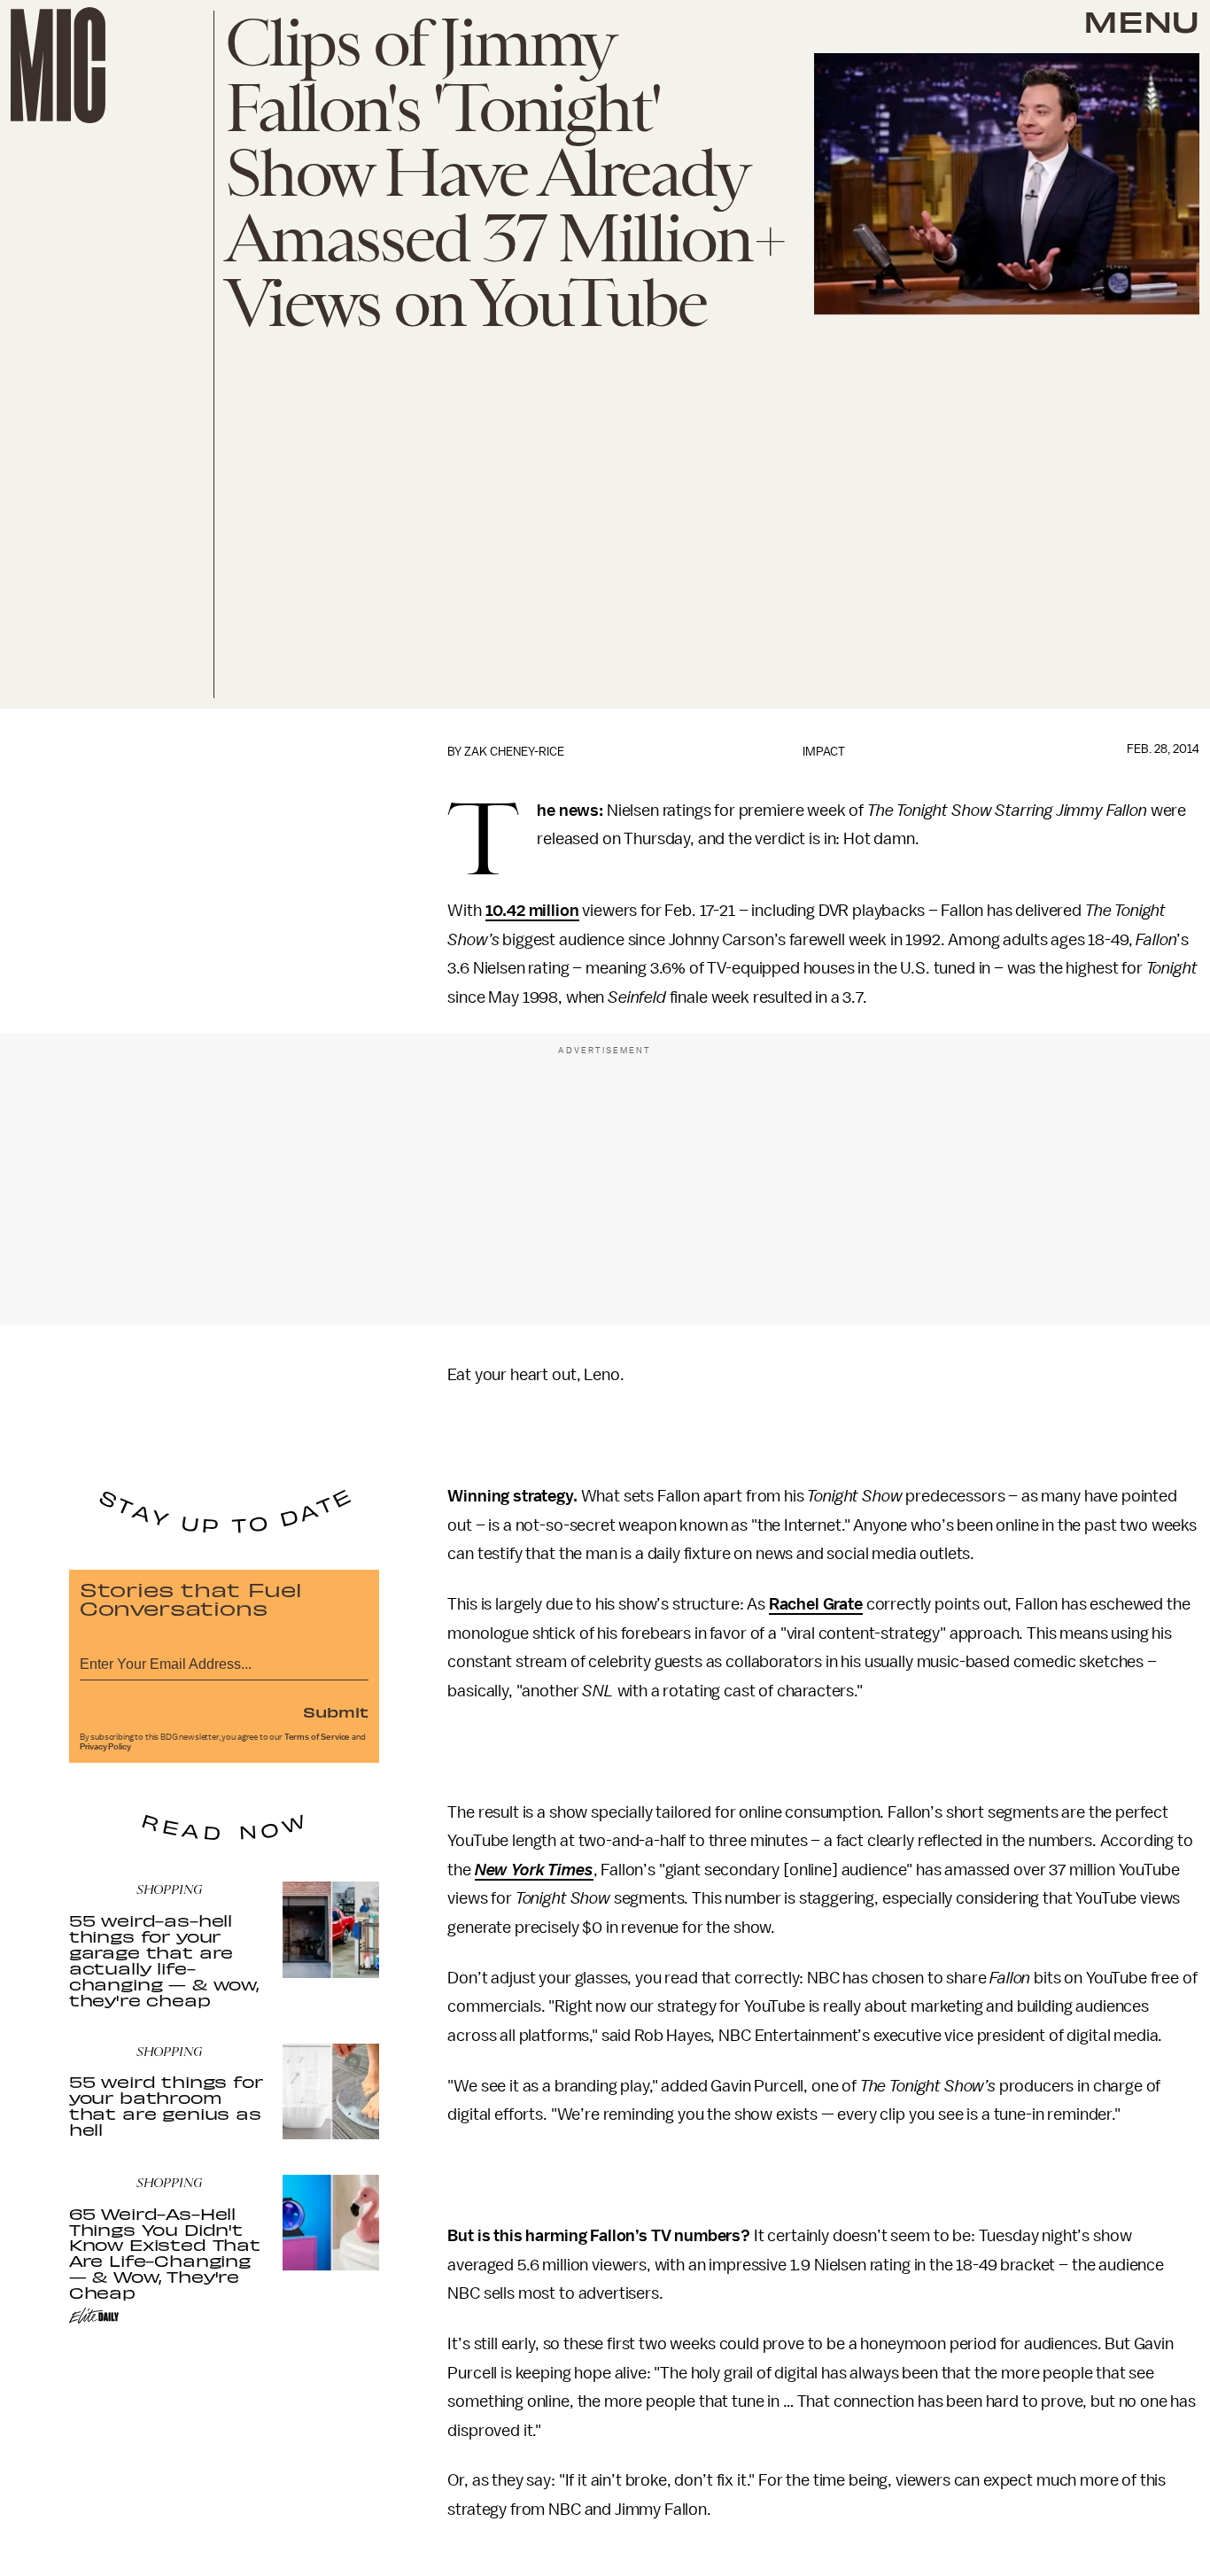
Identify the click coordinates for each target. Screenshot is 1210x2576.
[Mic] (58, 65)
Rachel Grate (816, 1604)
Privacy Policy (105, 1747)
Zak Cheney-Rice (514, 752)
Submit (336, 1711)
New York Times (534, 1870)
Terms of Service (317, 1737)
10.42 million (532, 911)
